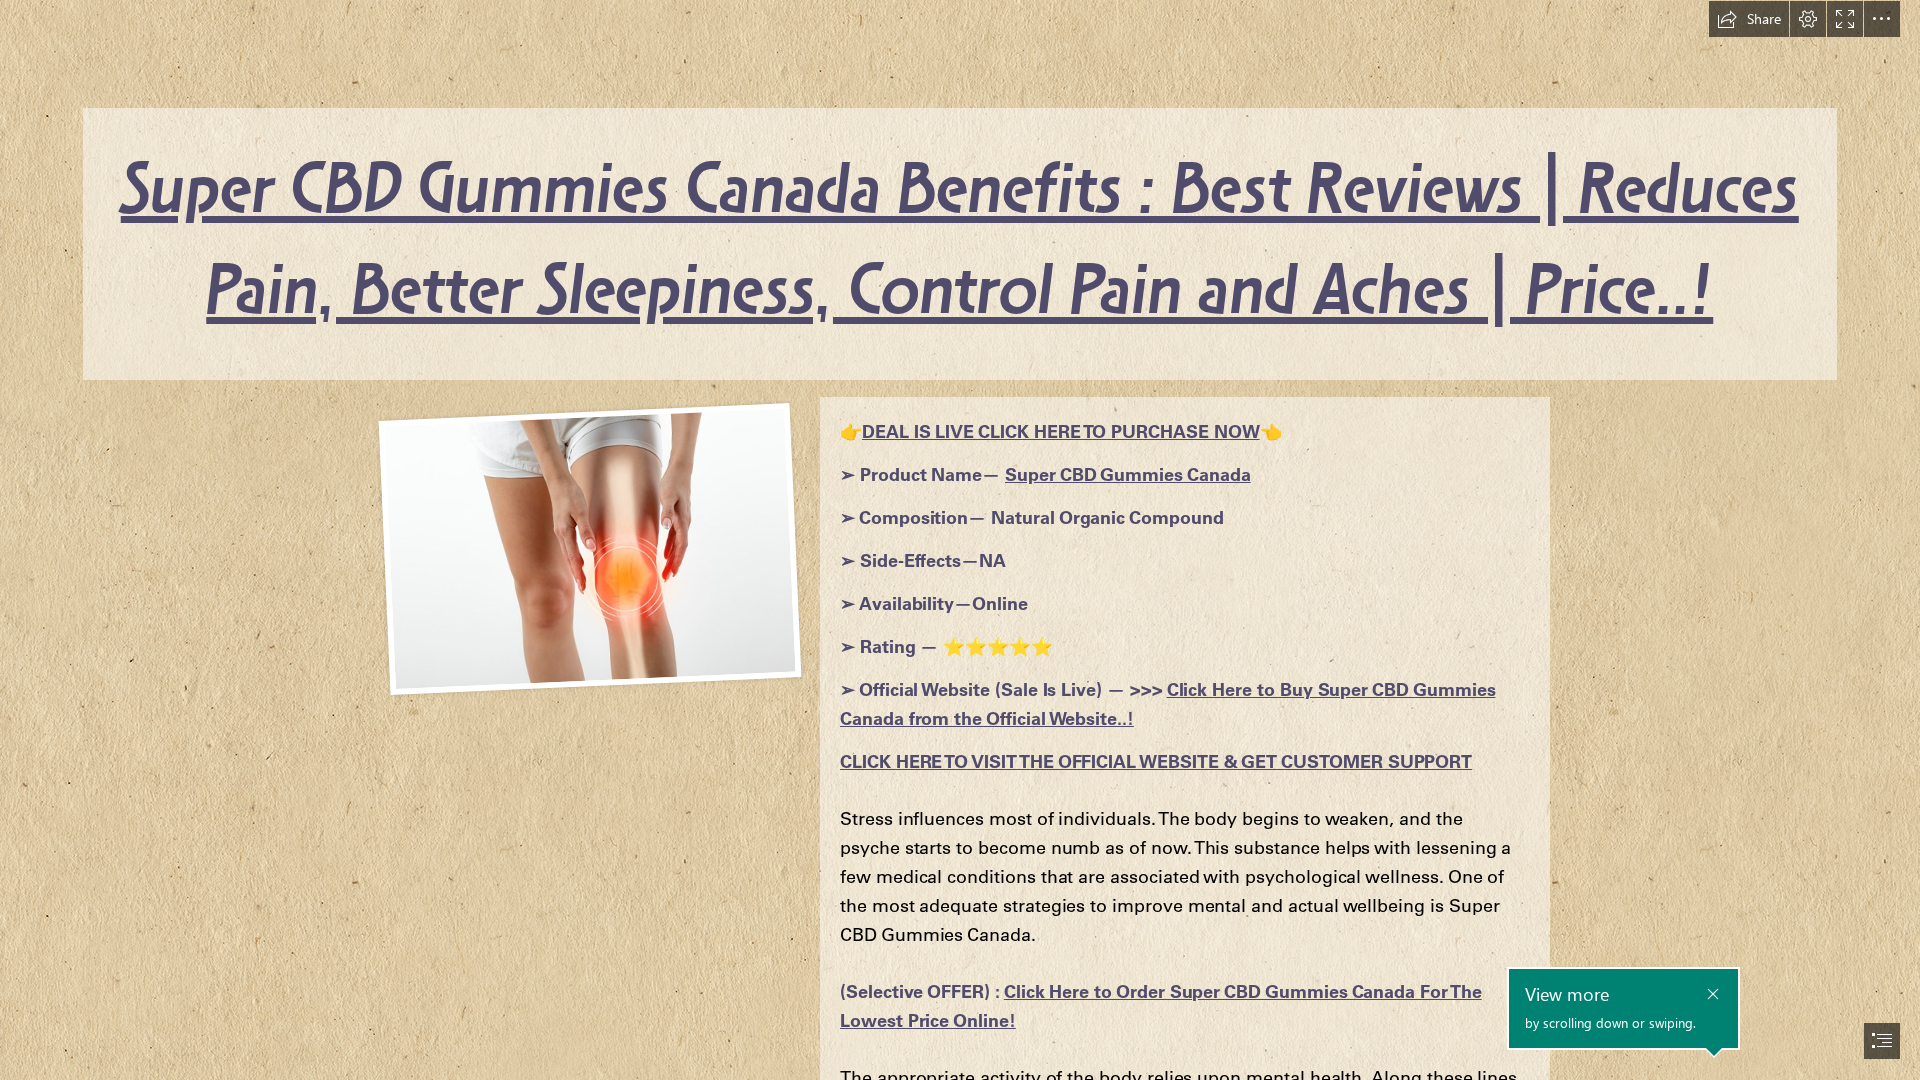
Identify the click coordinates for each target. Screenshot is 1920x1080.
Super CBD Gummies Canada (1128, 474)
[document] (960, 540)
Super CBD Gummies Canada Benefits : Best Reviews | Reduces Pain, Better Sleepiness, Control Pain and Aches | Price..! (960, 244)
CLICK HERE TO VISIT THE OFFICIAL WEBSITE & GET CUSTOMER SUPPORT (1156, 761)
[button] (1749, 19)
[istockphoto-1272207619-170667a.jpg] (587, 547)
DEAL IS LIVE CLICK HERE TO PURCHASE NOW (1061, 431)
